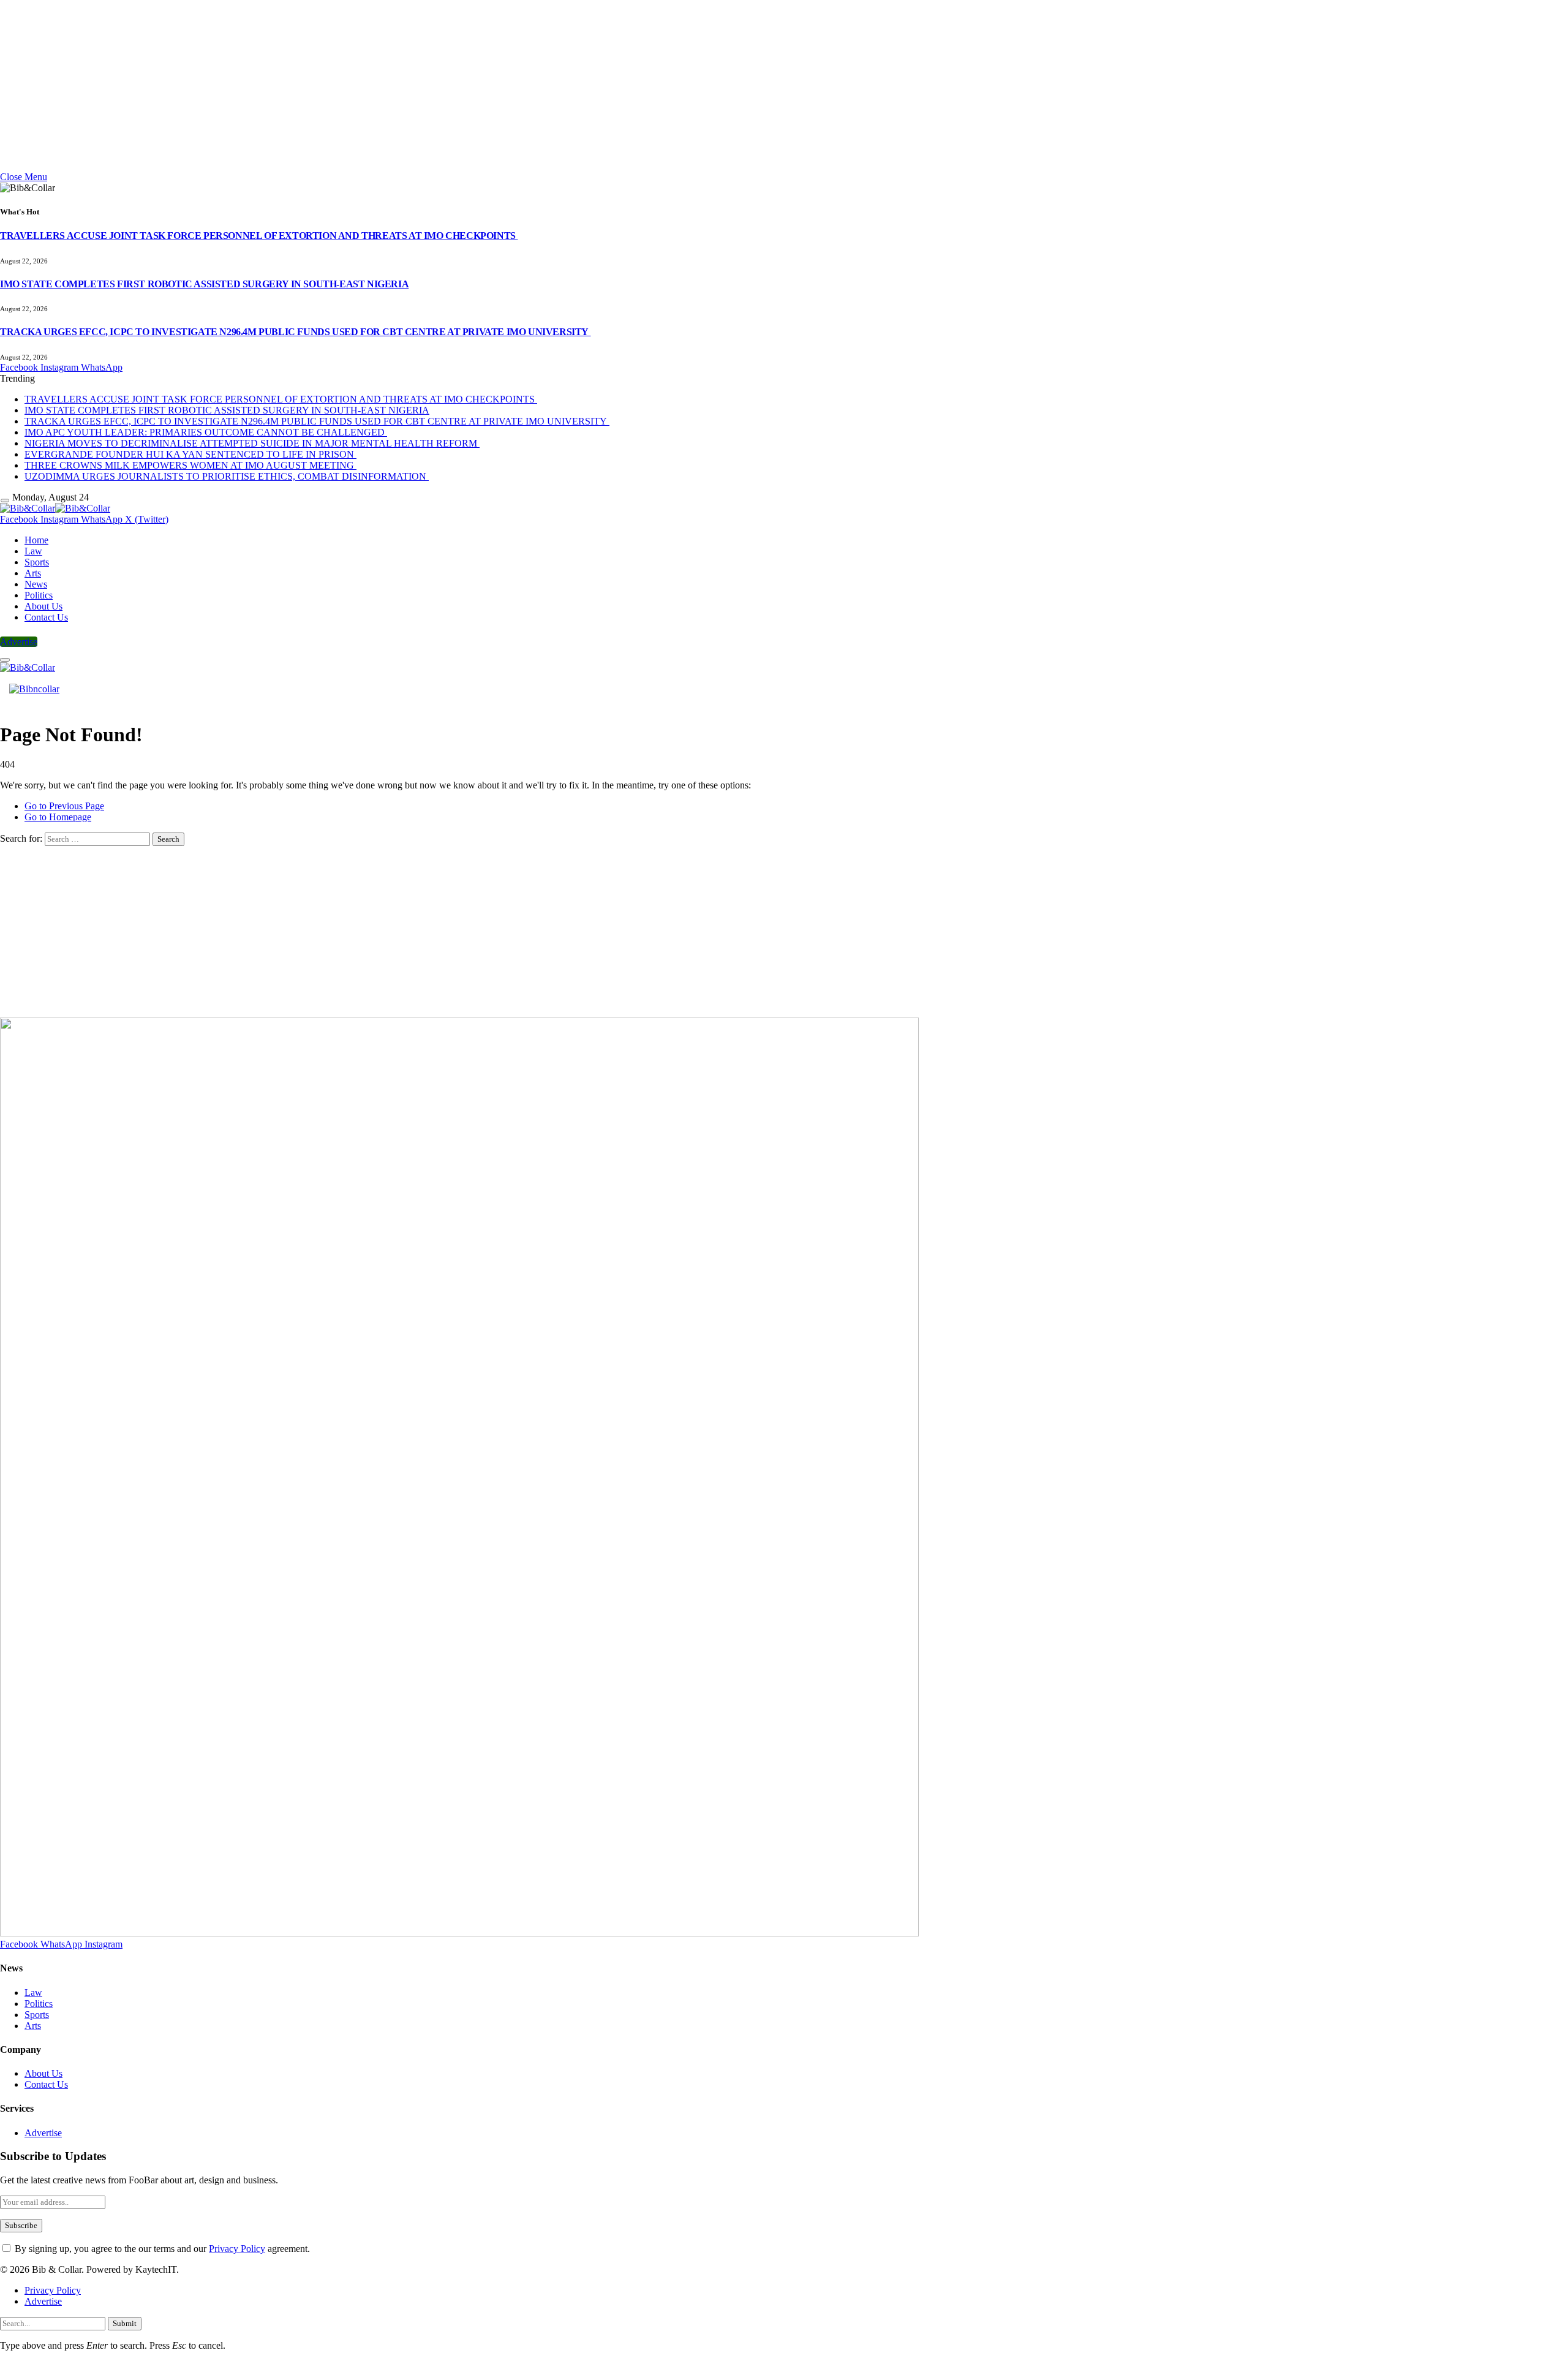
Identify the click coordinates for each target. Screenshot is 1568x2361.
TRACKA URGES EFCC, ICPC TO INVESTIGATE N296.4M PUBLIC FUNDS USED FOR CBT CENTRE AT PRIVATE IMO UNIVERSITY (296, 332)
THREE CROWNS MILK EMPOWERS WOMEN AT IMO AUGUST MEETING (190, 465)
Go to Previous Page (64, 806)
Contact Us (46, 617)
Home (36, 540)
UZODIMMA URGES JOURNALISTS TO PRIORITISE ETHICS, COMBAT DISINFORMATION (227, 476)
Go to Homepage (58, 817)
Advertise (19, 642)
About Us (43, 606)
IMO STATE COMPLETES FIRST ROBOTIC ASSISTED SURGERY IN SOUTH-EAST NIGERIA (204, 284)
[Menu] (5, 500)
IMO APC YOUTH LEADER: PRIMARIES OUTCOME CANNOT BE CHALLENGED (206, 432)
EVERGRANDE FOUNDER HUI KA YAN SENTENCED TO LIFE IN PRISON (190, 454)
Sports (37, 562)
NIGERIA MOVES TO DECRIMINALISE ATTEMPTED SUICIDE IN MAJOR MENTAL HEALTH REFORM (252, 443)
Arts (33, 573)
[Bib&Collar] (55, 508)
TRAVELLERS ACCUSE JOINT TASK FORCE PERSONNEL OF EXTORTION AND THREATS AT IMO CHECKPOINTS (259, 236)
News (36, 584)
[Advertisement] (367, 86)
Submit (125, 2323)
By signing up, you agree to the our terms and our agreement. (161, 2249)
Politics (39, 595)
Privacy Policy (237, 2249)
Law (33, 551)
